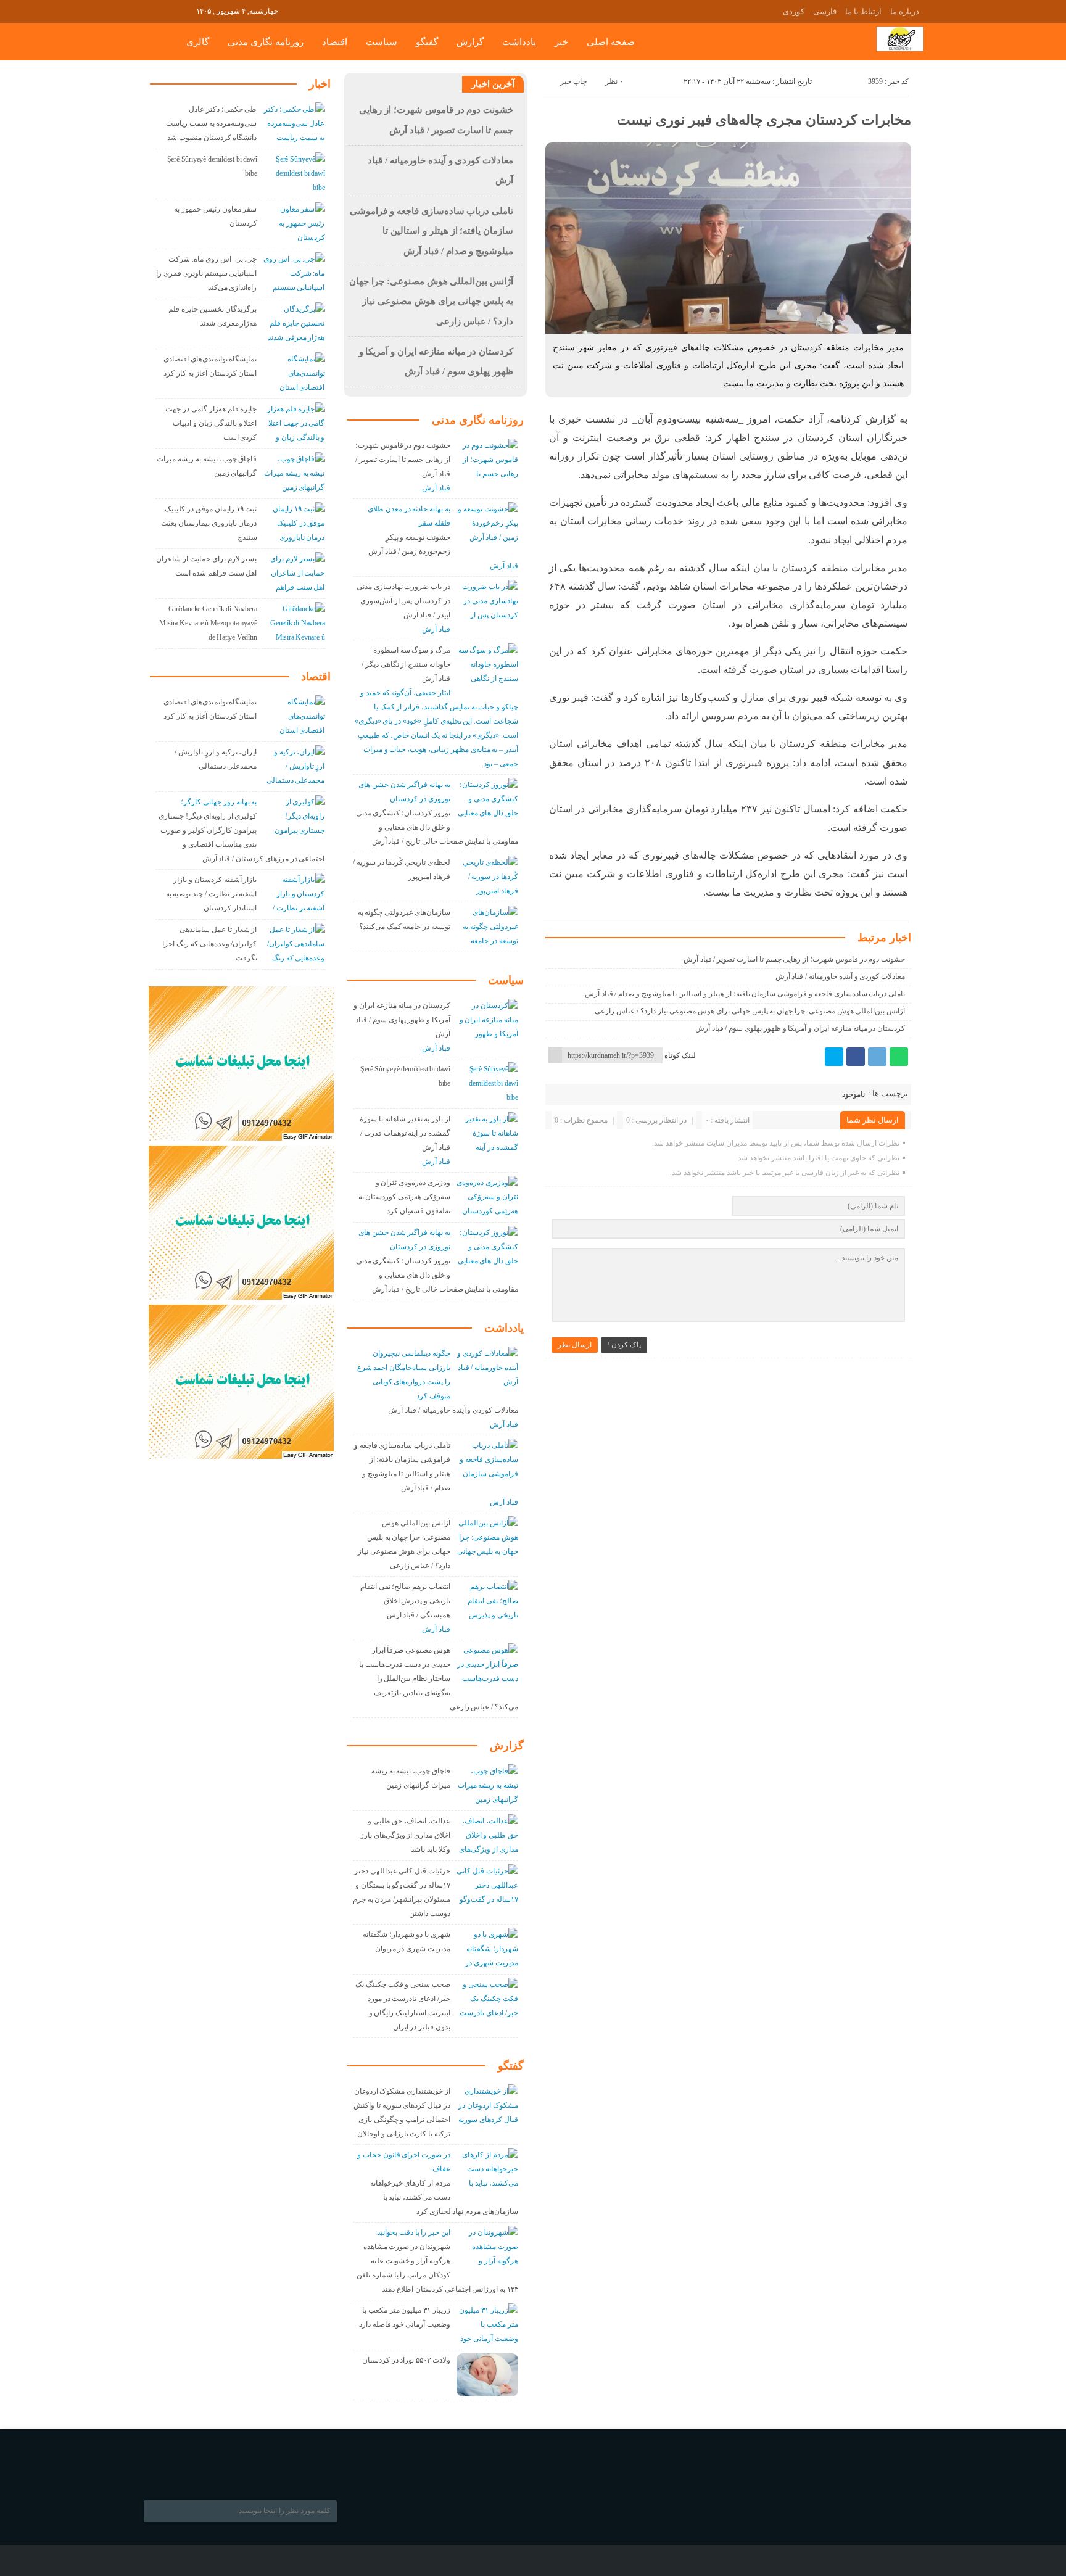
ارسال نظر (575, 1345)
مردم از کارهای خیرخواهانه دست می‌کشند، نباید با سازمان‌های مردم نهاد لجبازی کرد (444, 2197)
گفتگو (427, 42)
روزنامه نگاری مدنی (266, 42)
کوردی (794, 11)
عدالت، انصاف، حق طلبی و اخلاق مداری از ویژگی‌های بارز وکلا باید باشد (405, 1835)
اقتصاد (335, 42)
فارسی (825, 11)
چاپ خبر (573, 81)
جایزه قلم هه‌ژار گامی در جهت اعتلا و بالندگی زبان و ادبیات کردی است (211, 423)
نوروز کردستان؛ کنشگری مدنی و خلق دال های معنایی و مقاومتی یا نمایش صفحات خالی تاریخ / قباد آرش (437, 827)
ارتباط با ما (863, 11)
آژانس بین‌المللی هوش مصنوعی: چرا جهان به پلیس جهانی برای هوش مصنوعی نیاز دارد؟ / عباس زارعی (750, 1011)
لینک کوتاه (680, 1055)
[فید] (185, 10)
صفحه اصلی (611, 42)
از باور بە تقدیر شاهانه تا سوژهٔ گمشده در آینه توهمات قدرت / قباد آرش (405, 1133)
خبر (561, 42)
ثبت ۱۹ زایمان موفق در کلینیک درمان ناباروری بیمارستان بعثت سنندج (209, 523)
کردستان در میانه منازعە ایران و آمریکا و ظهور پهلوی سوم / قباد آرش (800, 1028)
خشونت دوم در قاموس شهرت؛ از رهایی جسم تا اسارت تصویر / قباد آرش (794, 959)
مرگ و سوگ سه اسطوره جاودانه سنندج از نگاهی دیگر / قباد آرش (406, 664)
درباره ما (905, 11)
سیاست (382, 42)
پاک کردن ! (624, 1345)
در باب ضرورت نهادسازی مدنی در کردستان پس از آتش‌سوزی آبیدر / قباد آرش (403, 601)
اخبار (320, 84)
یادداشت (519, 42)
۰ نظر (614, 81)
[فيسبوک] (856, 1057)
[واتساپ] (899, 1057)
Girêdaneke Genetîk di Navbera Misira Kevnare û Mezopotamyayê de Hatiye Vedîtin (208, 623)
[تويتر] (834, 1057)
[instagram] (168, 10)
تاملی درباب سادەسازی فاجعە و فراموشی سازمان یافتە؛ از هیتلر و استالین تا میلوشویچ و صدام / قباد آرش (745, 994)
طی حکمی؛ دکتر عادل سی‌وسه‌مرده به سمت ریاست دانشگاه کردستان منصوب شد (211, 123)
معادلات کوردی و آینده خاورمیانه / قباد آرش (841, 976)
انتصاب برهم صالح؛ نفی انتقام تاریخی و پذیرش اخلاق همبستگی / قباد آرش (405, 1601)
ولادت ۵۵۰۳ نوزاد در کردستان (406, 2360)
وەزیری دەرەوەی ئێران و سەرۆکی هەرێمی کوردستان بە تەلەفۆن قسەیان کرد (404, 1197)
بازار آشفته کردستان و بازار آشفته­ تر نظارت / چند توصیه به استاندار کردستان (212, 894)
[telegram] (151, 10)
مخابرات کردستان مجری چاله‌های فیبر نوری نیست (764, 120)
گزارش (470, 42)
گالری (198, 42)
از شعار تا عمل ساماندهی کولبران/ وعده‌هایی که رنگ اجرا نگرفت (209, 944)
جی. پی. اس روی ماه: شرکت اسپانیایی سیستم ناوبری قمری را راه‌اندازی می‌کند (206, 273)
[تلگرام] (877, 1057)
